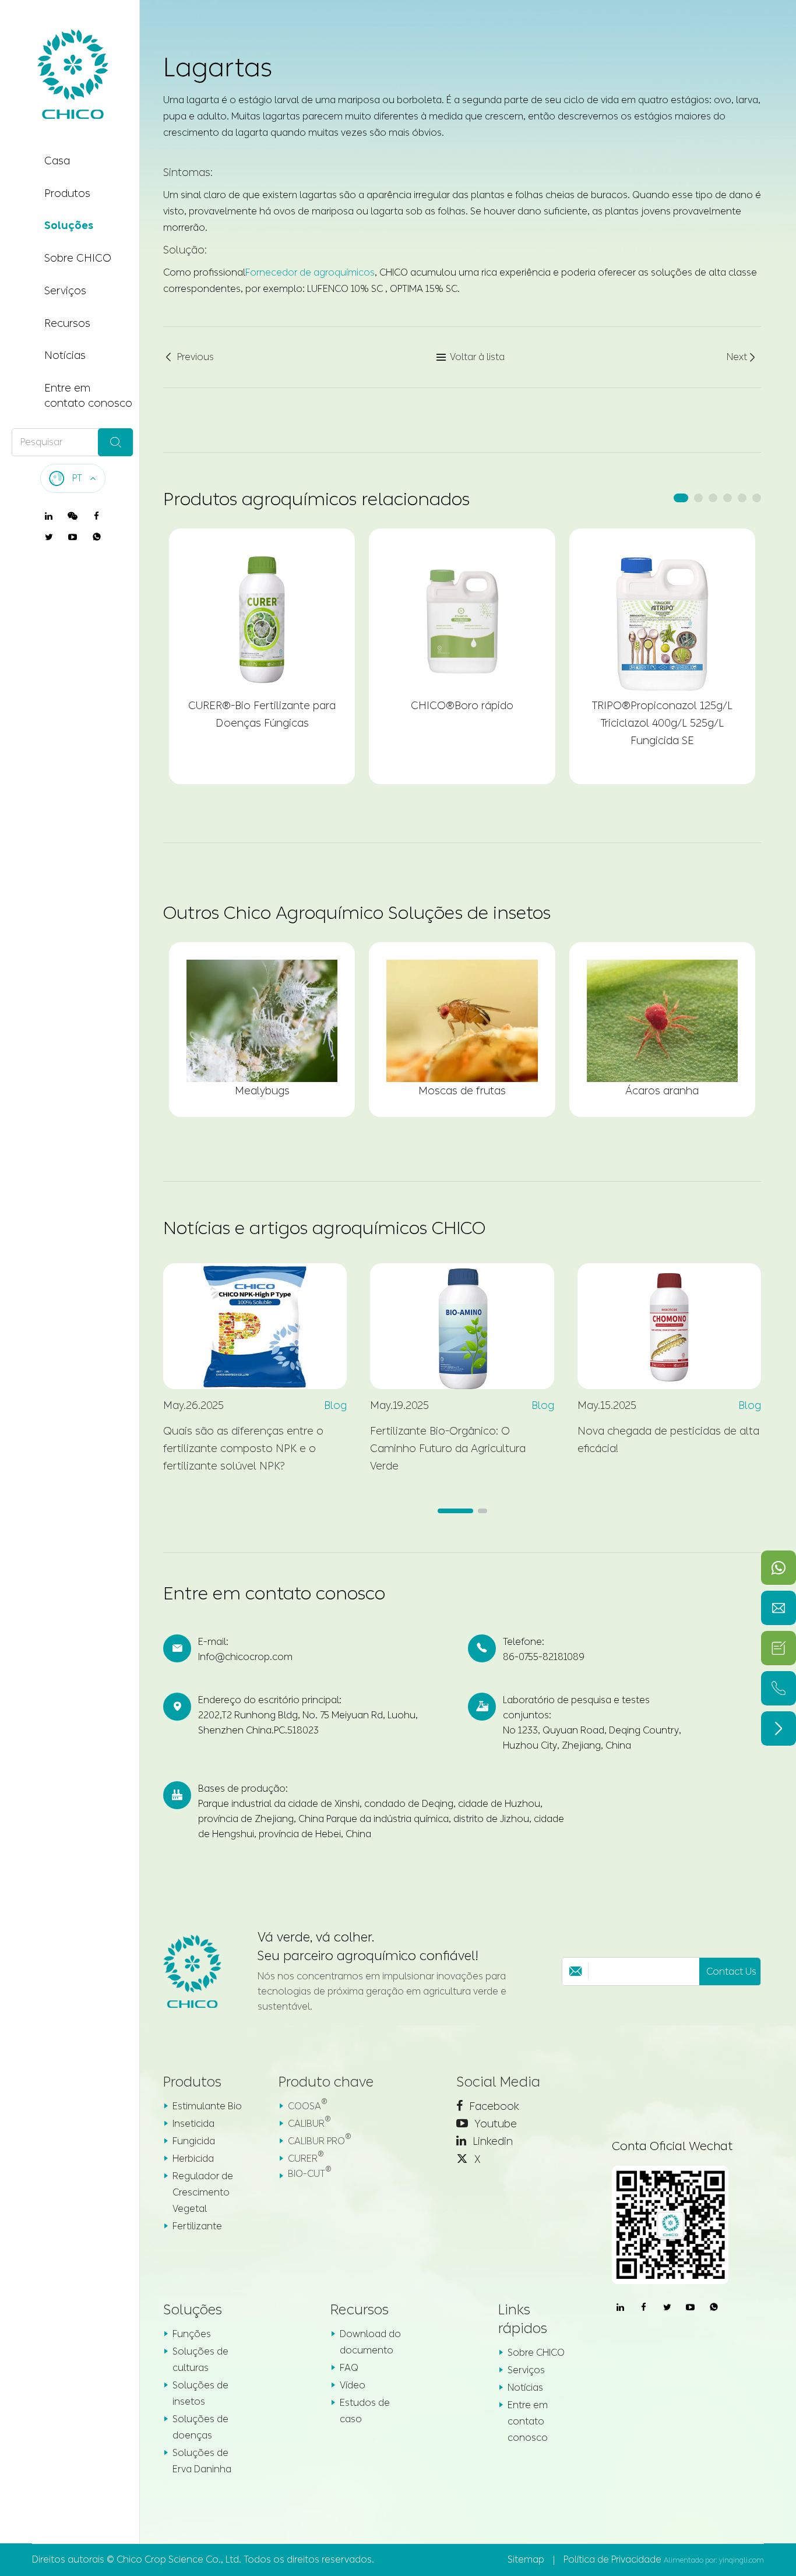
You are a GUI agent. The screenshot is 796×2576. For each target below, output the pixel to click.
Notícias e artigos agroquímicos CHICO (324, 1228)
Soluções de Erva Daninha (202, 2461)
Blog (335, 1405)
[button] (681, 498)
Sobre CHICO (78, 258)
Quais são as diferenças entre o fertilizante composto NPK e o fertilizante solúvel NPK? (243, 1449)
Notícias (65, 355)
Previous (189, 357)
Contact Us (731, 1971)
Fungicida (194, 2141)
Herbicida (193, 2159)
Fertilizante (197, 2226)
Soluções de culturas (200, 2360)
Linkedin (491, 2141)
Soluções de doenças (200, 2427)
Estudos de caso (365, 2411)
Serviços (65, 291)
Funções (192, 2334)
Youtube (494, 2124)
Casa (57, 161)
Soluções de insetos (200, 2393)
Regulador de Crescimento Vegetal (203, 2192)
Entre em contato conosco (88, 396)
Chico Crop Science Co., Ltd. (179, 2559)
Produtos (67, 193)
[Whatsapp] (779, 1568)
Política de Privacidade (612, 2559)
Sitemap (526, 2559)
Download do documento (370, 2342)
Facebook (493, 2106)
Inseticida (193, 2124)
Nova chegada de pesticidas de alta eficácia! (668, 1440)
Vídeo (353, 2385)
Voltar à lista (470, 357)
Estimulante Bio (207, 2106)
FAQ (349, 2368)
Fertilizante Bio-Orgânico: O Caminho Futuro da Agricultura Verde (448, 1449)
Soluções (69, 225)
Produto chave (326, 2082)
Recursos (67, 323)
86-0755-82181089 (544, 1657)
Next (742, 357)
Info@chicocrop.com (245, 1657)
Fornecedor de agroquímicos (310, 272)
